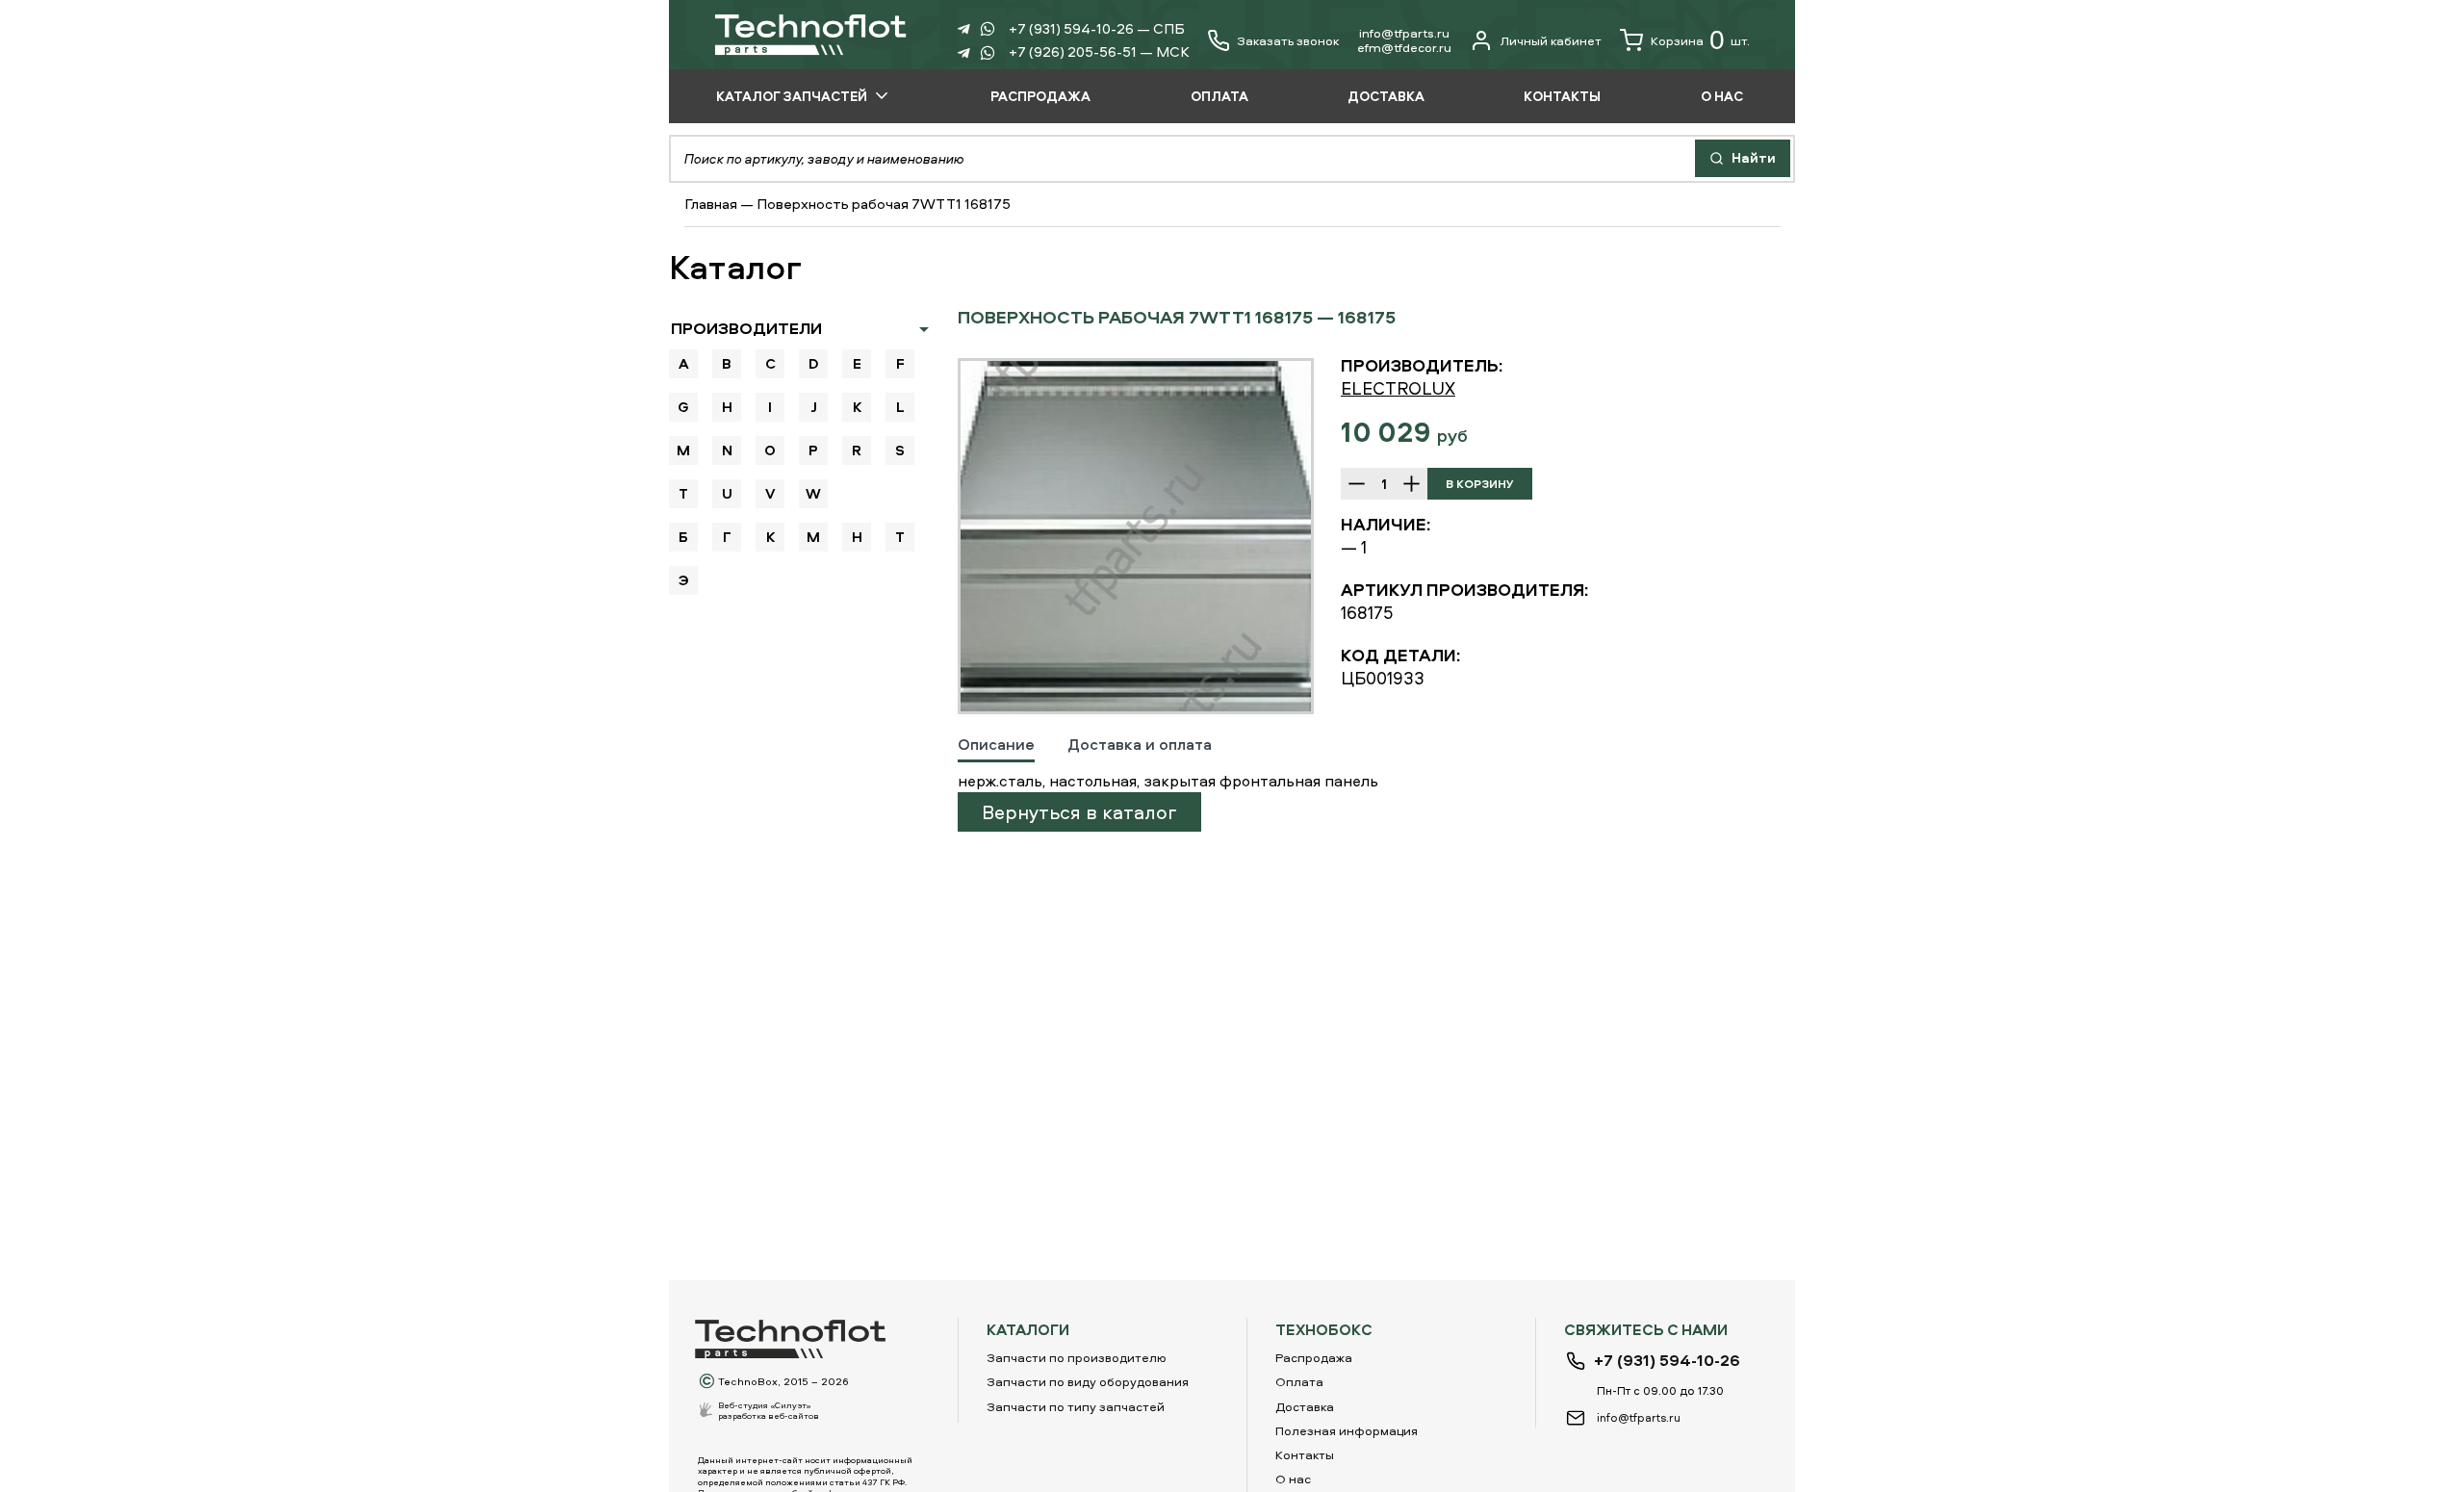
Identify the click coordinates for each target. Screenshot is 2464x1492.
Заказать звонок (1288, 41)
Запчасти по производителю (1077, 1357)
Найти (1752, 157)
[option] (1136, 536)
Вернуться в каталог (1079, 812)
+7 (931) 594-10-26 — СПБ (1097, 28)
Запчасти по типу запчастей (1076, 1406)
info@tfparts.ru (1404, 33)
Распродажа (1314, 1357)
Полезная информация (1347, 1430)
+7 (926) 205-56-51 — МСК (1099, 51)
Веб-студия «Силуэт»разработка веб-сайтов (769, 1410)
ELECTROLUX (1398, 388)
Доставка (1305, 1406)
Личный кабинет (1551, 40)
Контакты (1305, 1454)
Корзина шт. (1700, 40)
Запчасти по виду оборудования (1088, 1381)
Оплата (1299, 1381)
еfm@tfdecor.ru (1404, 47)
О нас (1293, 1479)
